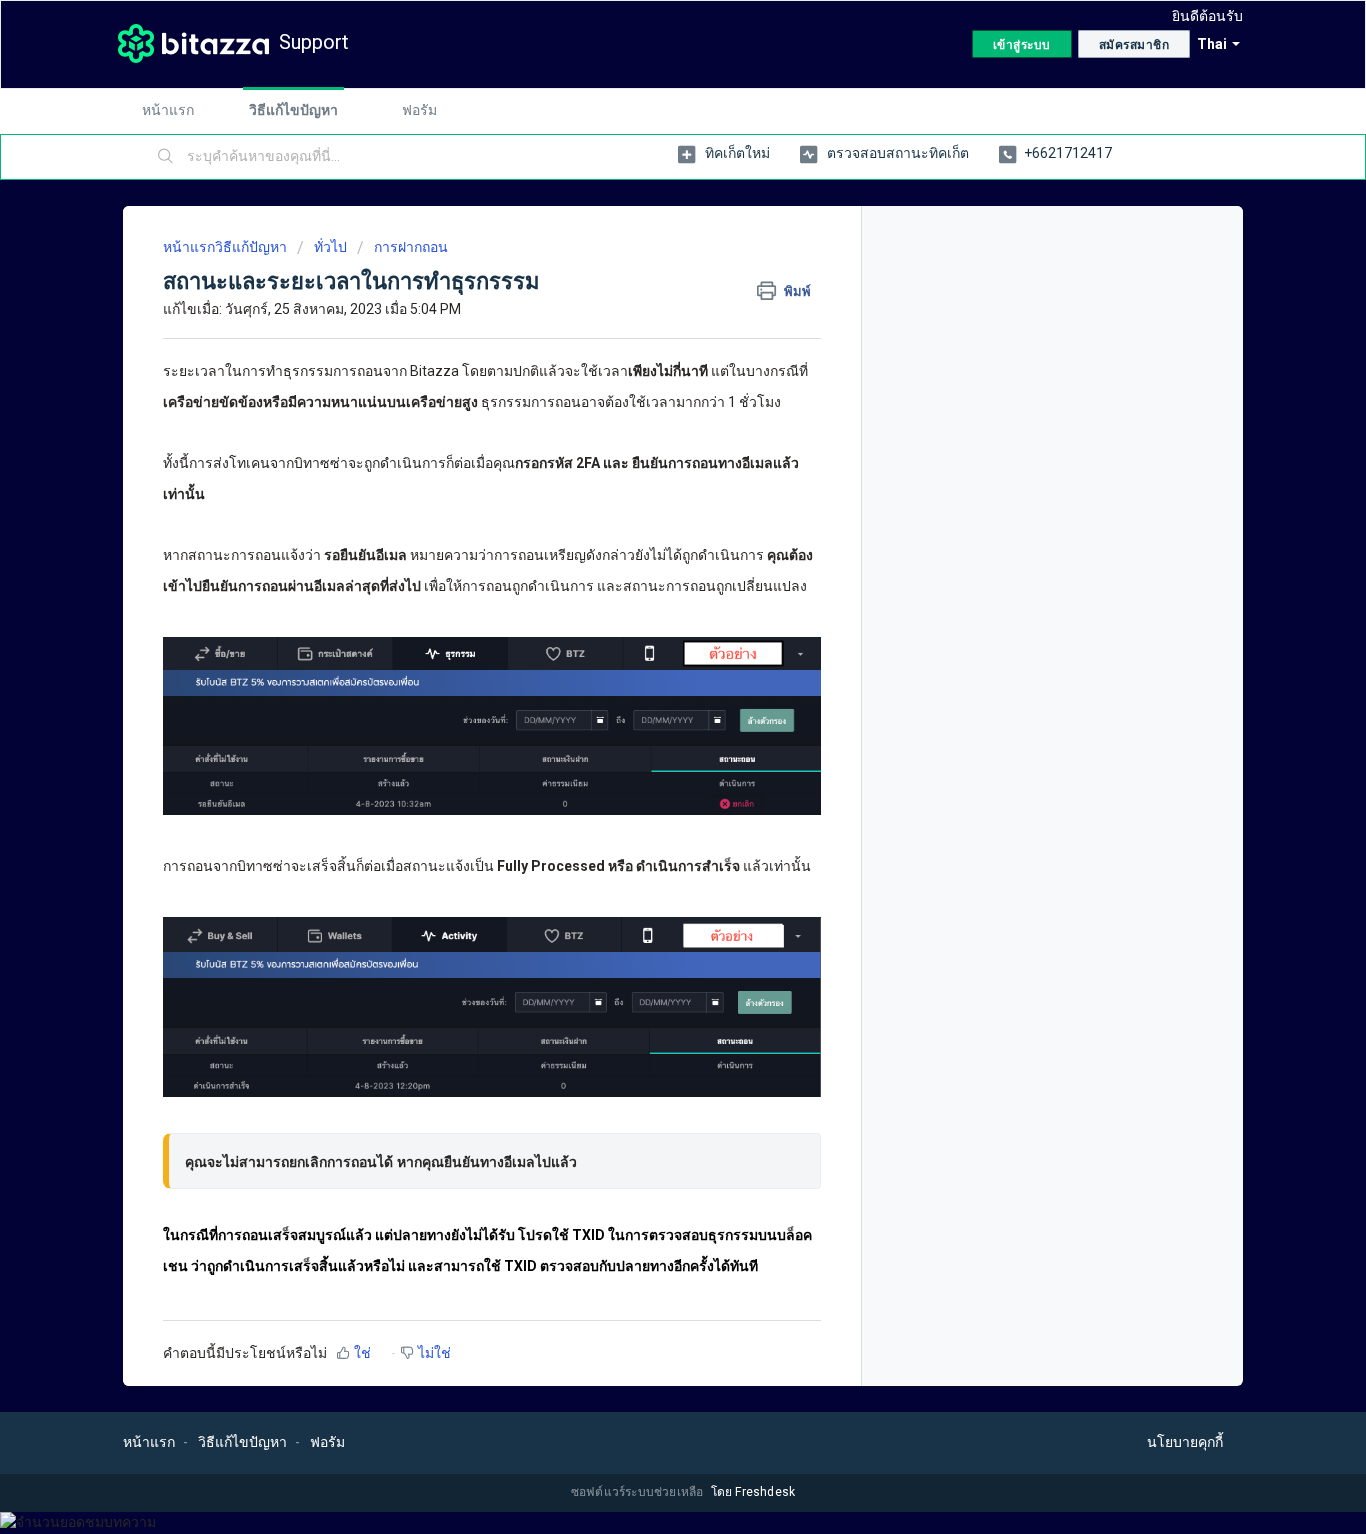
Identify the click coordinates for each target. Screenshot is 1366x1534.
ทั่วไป (330, 247)
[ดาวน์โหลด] (646, 513)
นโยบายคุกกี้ (1185, 1442)
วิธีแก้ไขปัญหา (293, 110)
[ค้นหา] (166, 157)
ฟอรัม (419, 110)
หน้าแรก (168, 110)
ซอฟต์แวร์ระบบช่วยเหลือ (639, 1492)
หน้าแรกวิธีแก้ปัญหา (226, 247)
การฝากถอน (411, 247)
